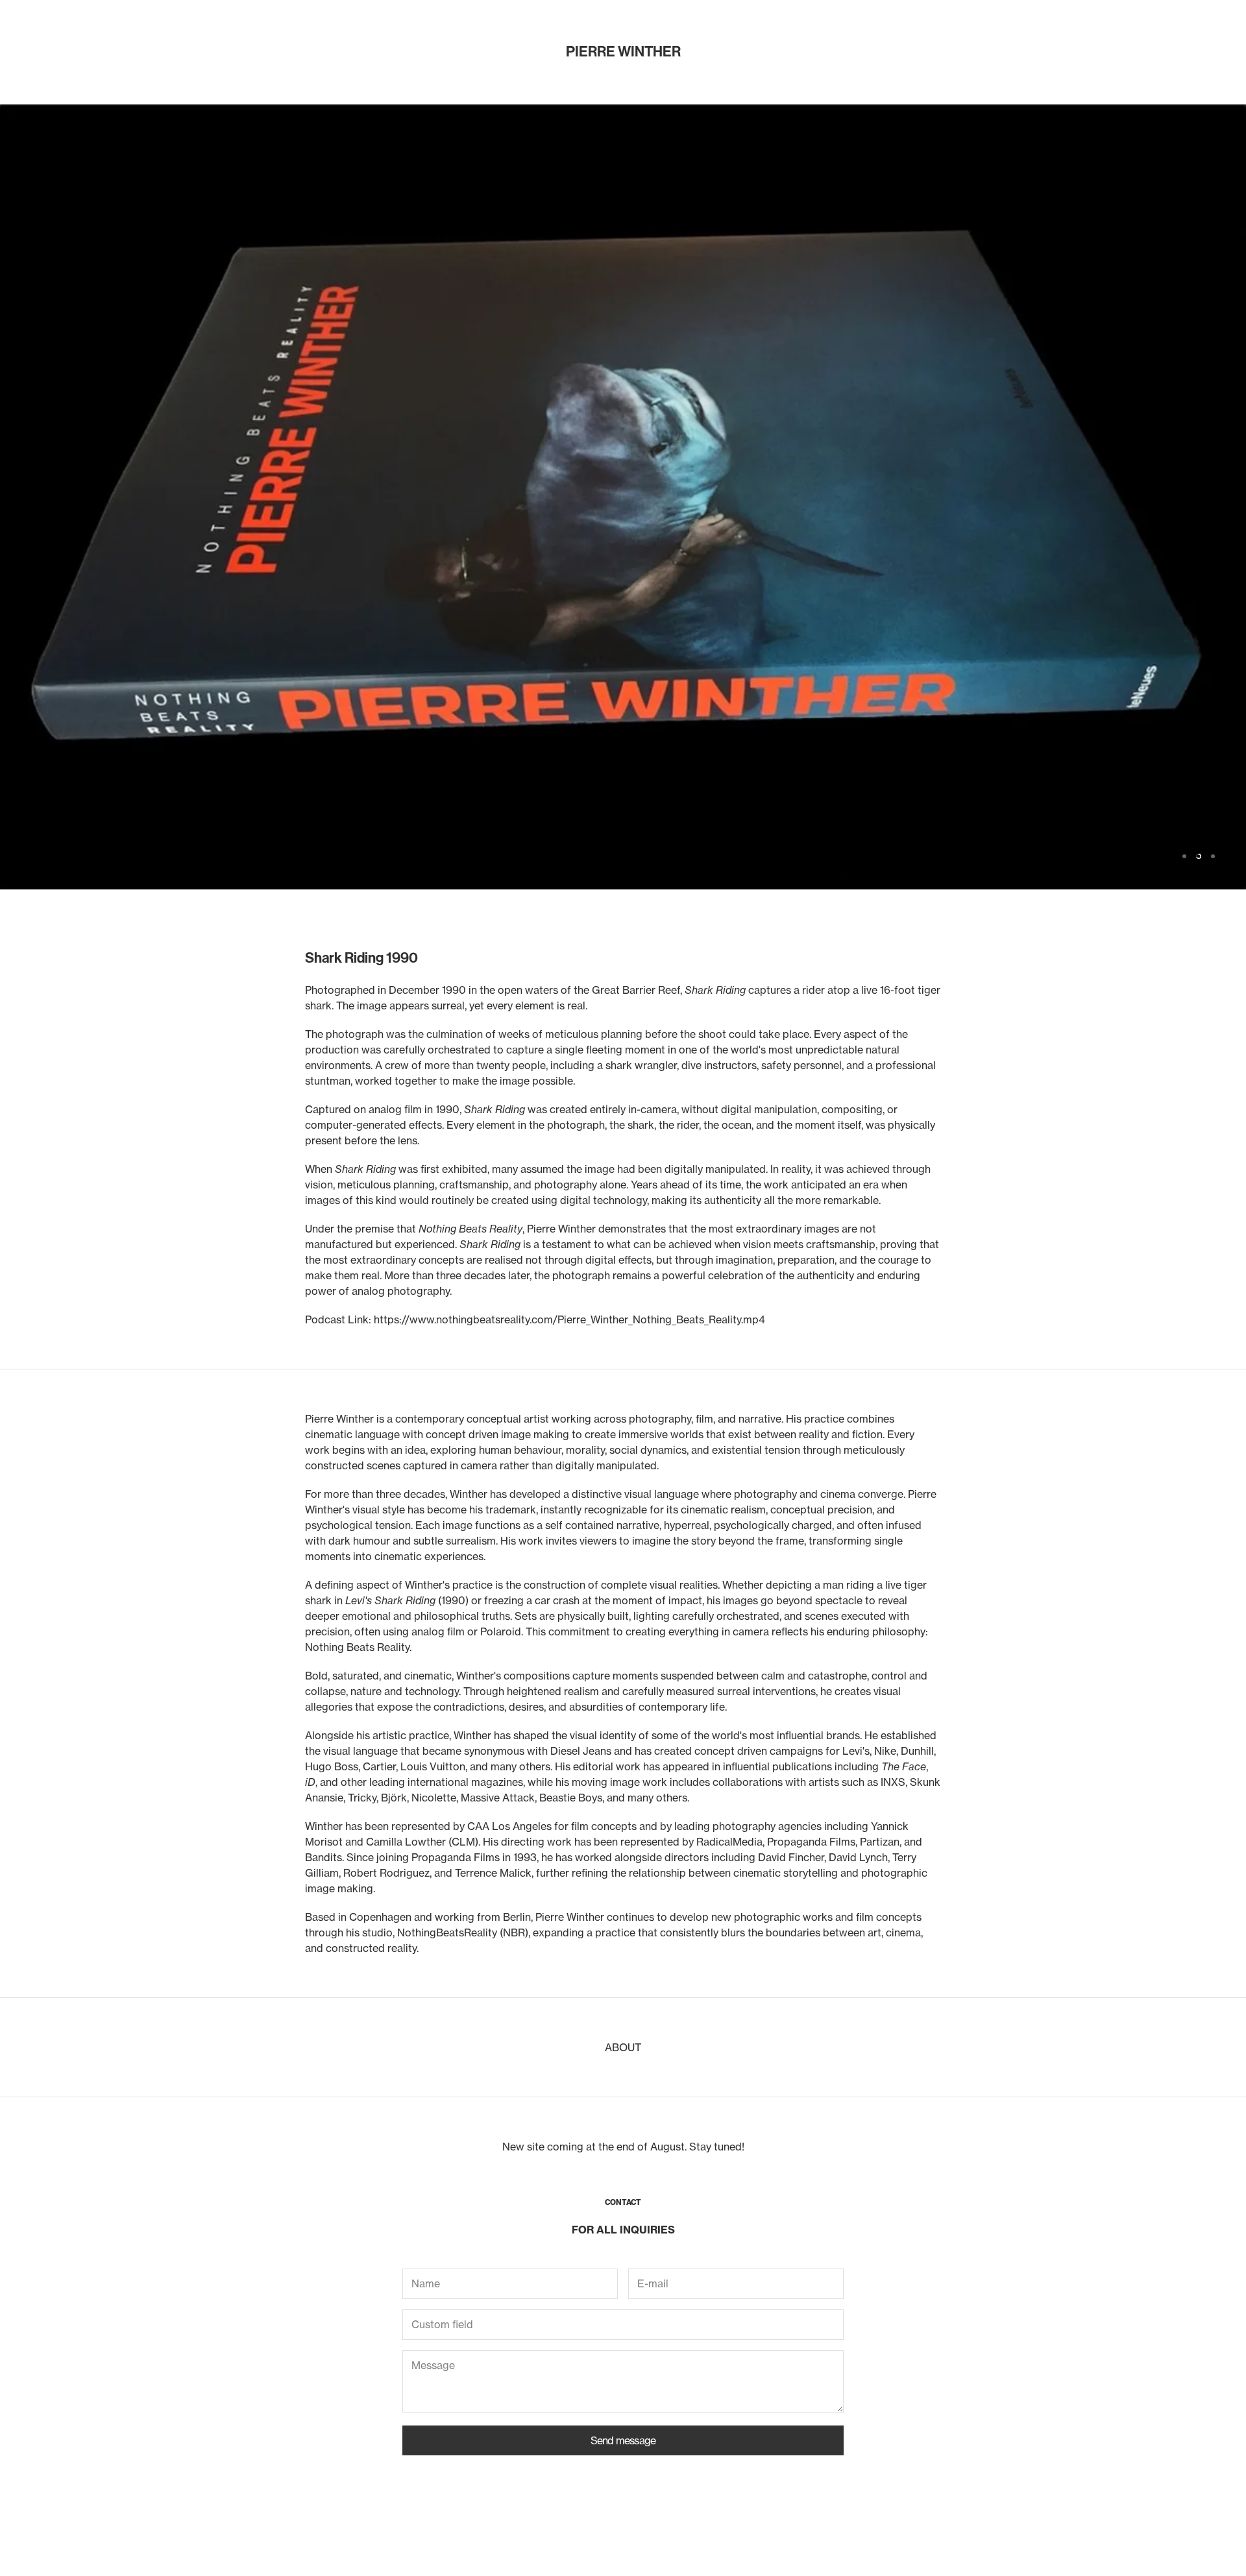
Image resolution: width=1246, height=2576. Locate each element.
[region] (623, 497)
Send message (623, 2440)
